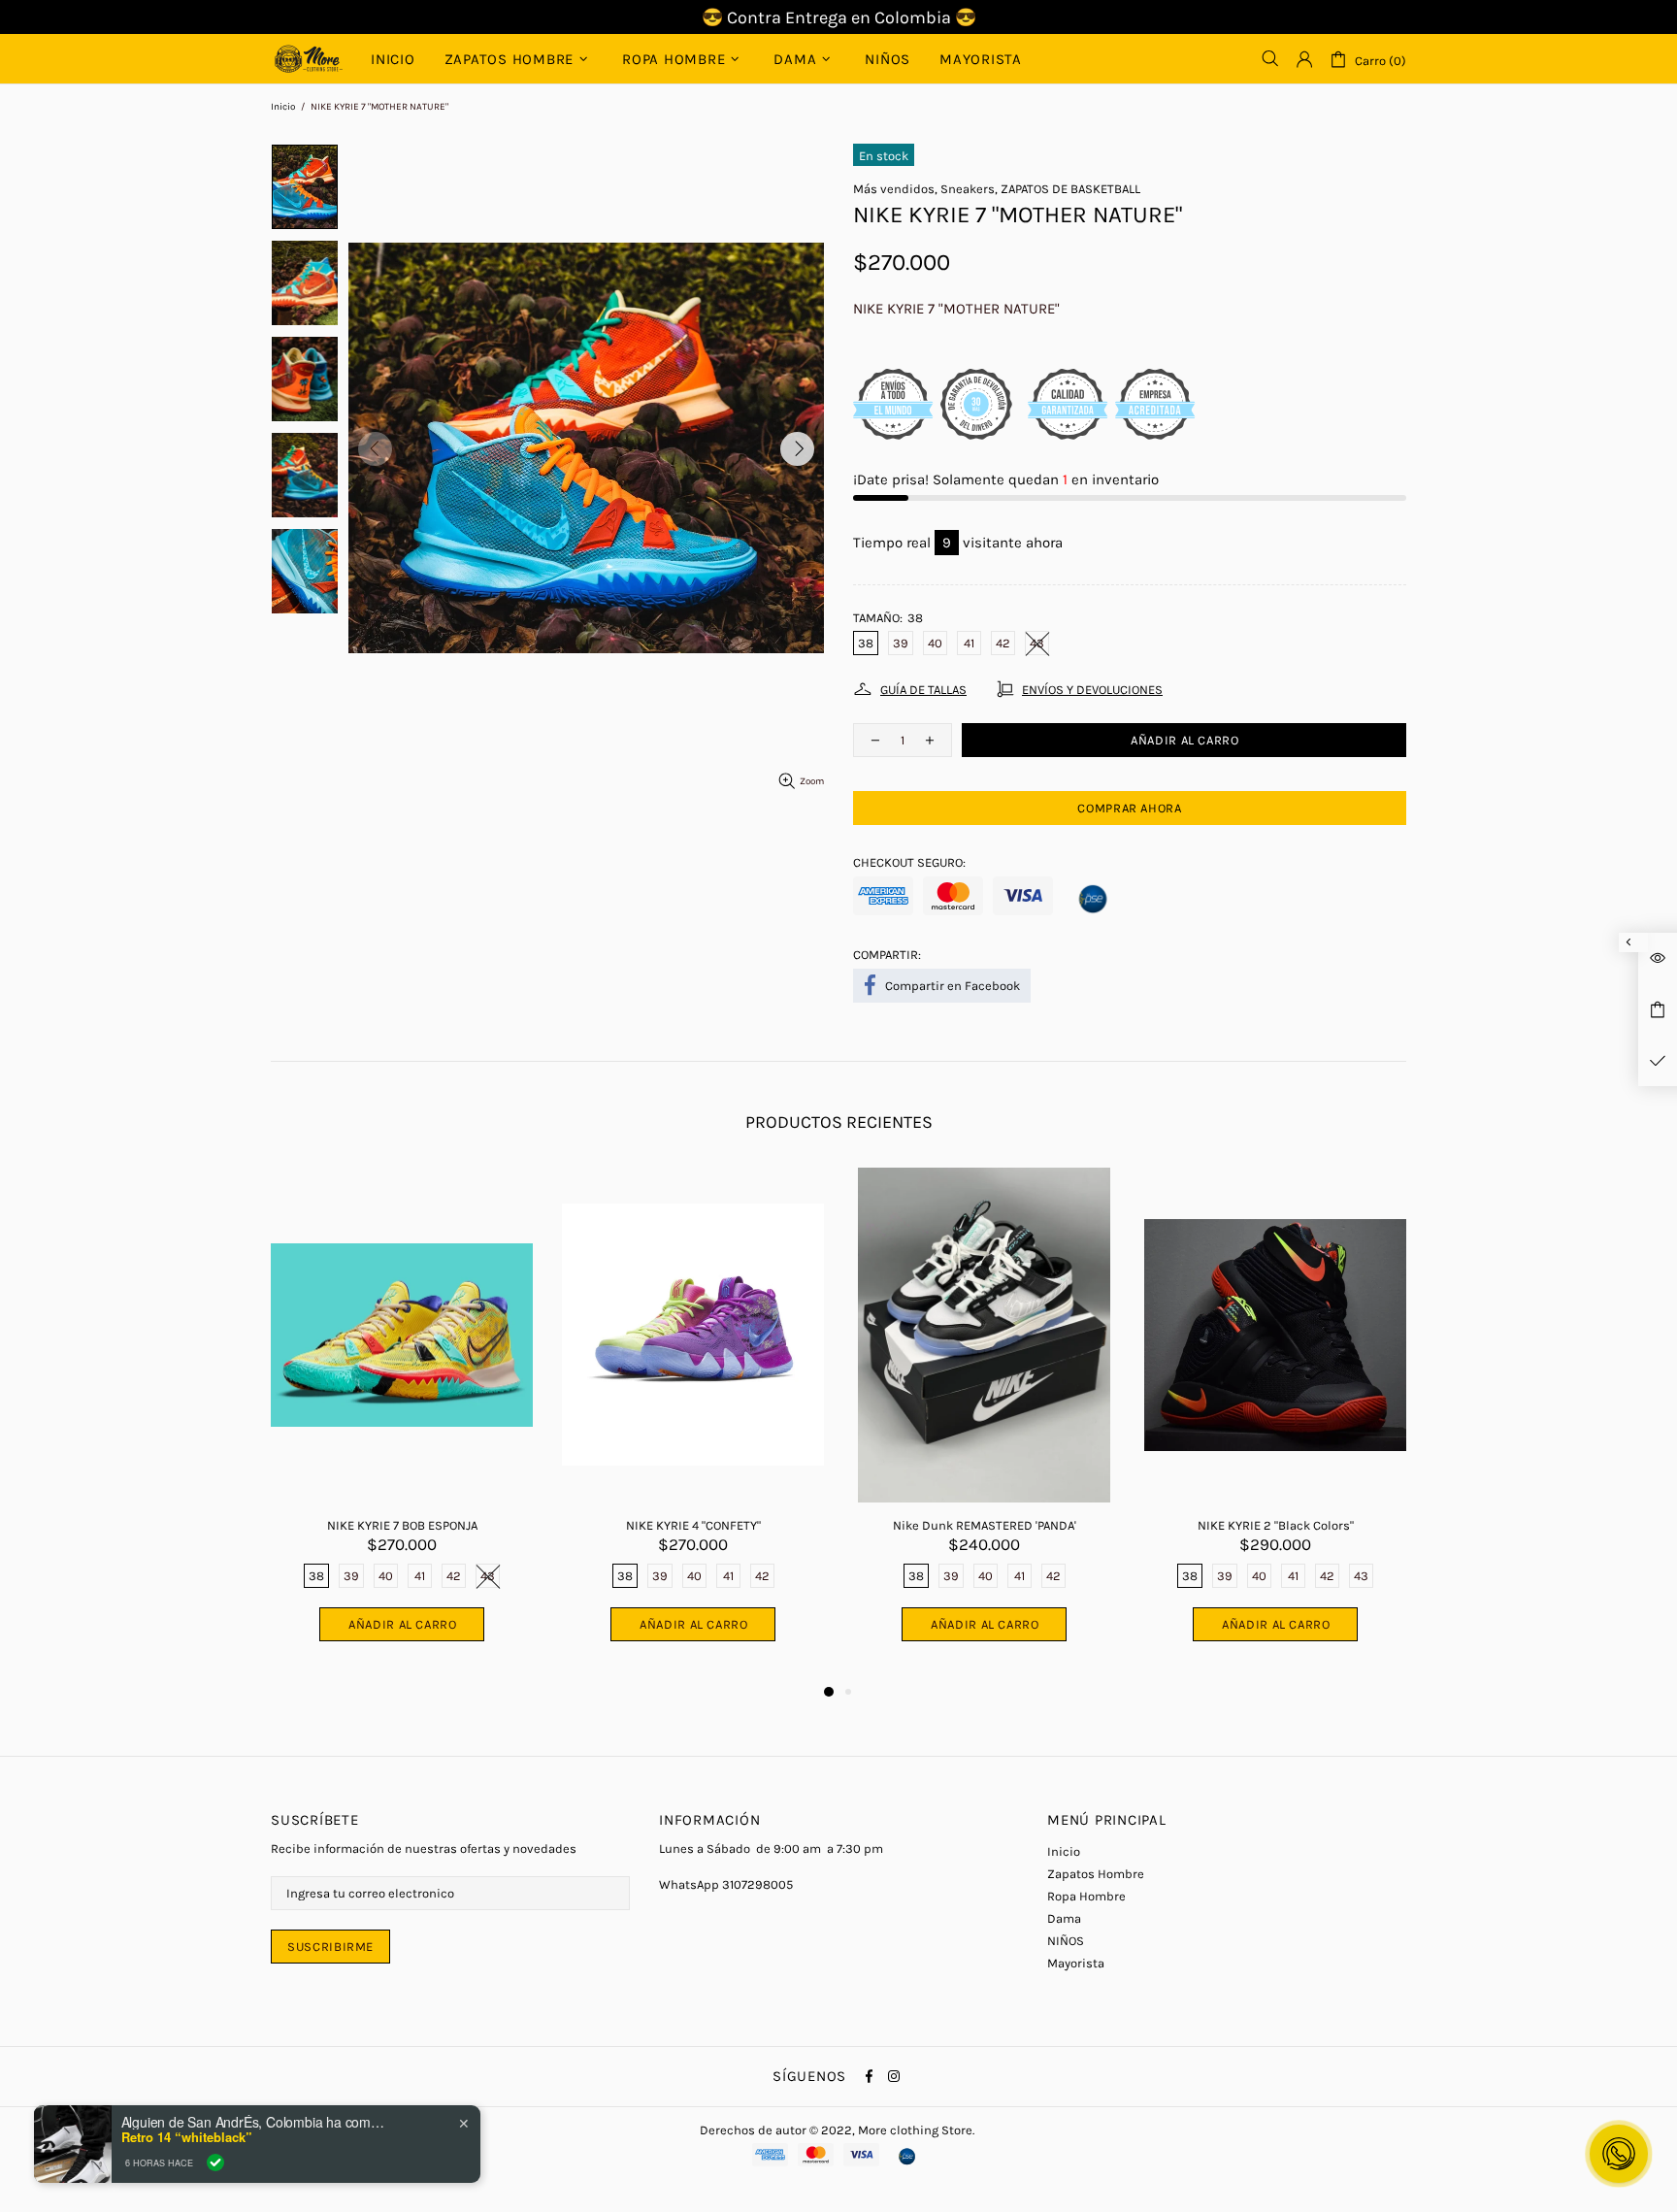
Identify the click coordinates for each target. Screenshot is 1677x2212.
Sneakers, (969, 189)
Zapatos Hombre (1096, 1874)
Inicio (283, 107)
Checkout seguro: (909, 862)
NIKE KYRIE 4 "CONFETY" (693, 1525)
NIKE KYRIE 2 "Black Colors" (1276, 1525)
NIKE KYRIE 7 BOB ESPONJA (402, 1525)
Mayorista (1076, 1963)
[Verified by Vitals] (215, 2162)
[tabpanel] (402, 1424)
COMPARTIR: (887, 955)
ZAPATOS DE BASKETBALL (1070, 189)
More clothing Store (309, 59)
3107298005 (757, 1884)
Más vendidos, (895, 189)
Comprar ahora (1129, 808)
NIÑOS (1066, 1941)
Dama (1064, 1918)
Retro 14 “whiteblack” (187, 2137)
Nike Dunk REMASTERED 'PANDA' (985, 1525)
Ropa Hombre (1086, 1896)
